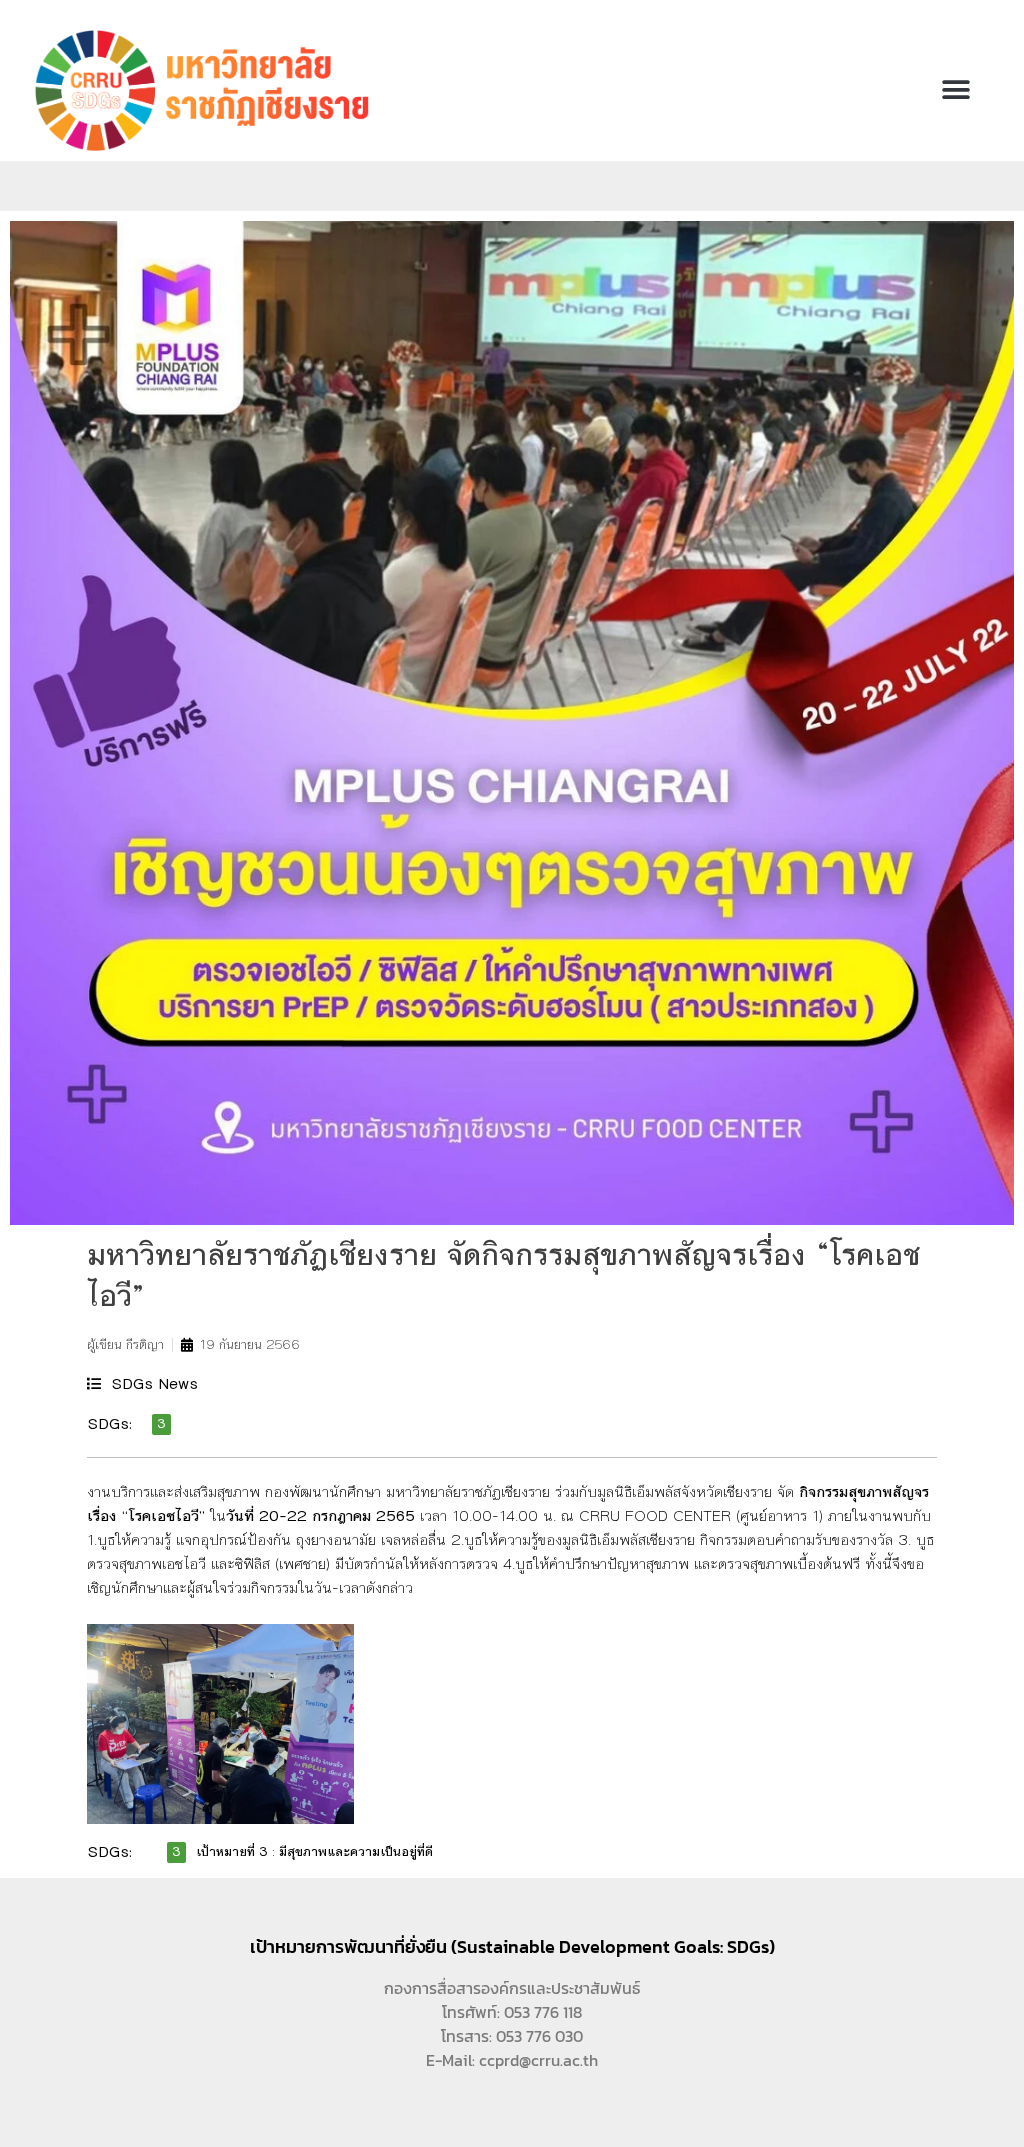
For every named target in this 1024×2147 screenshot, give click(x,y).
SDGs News (154, 1383)
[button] (956, 90)
